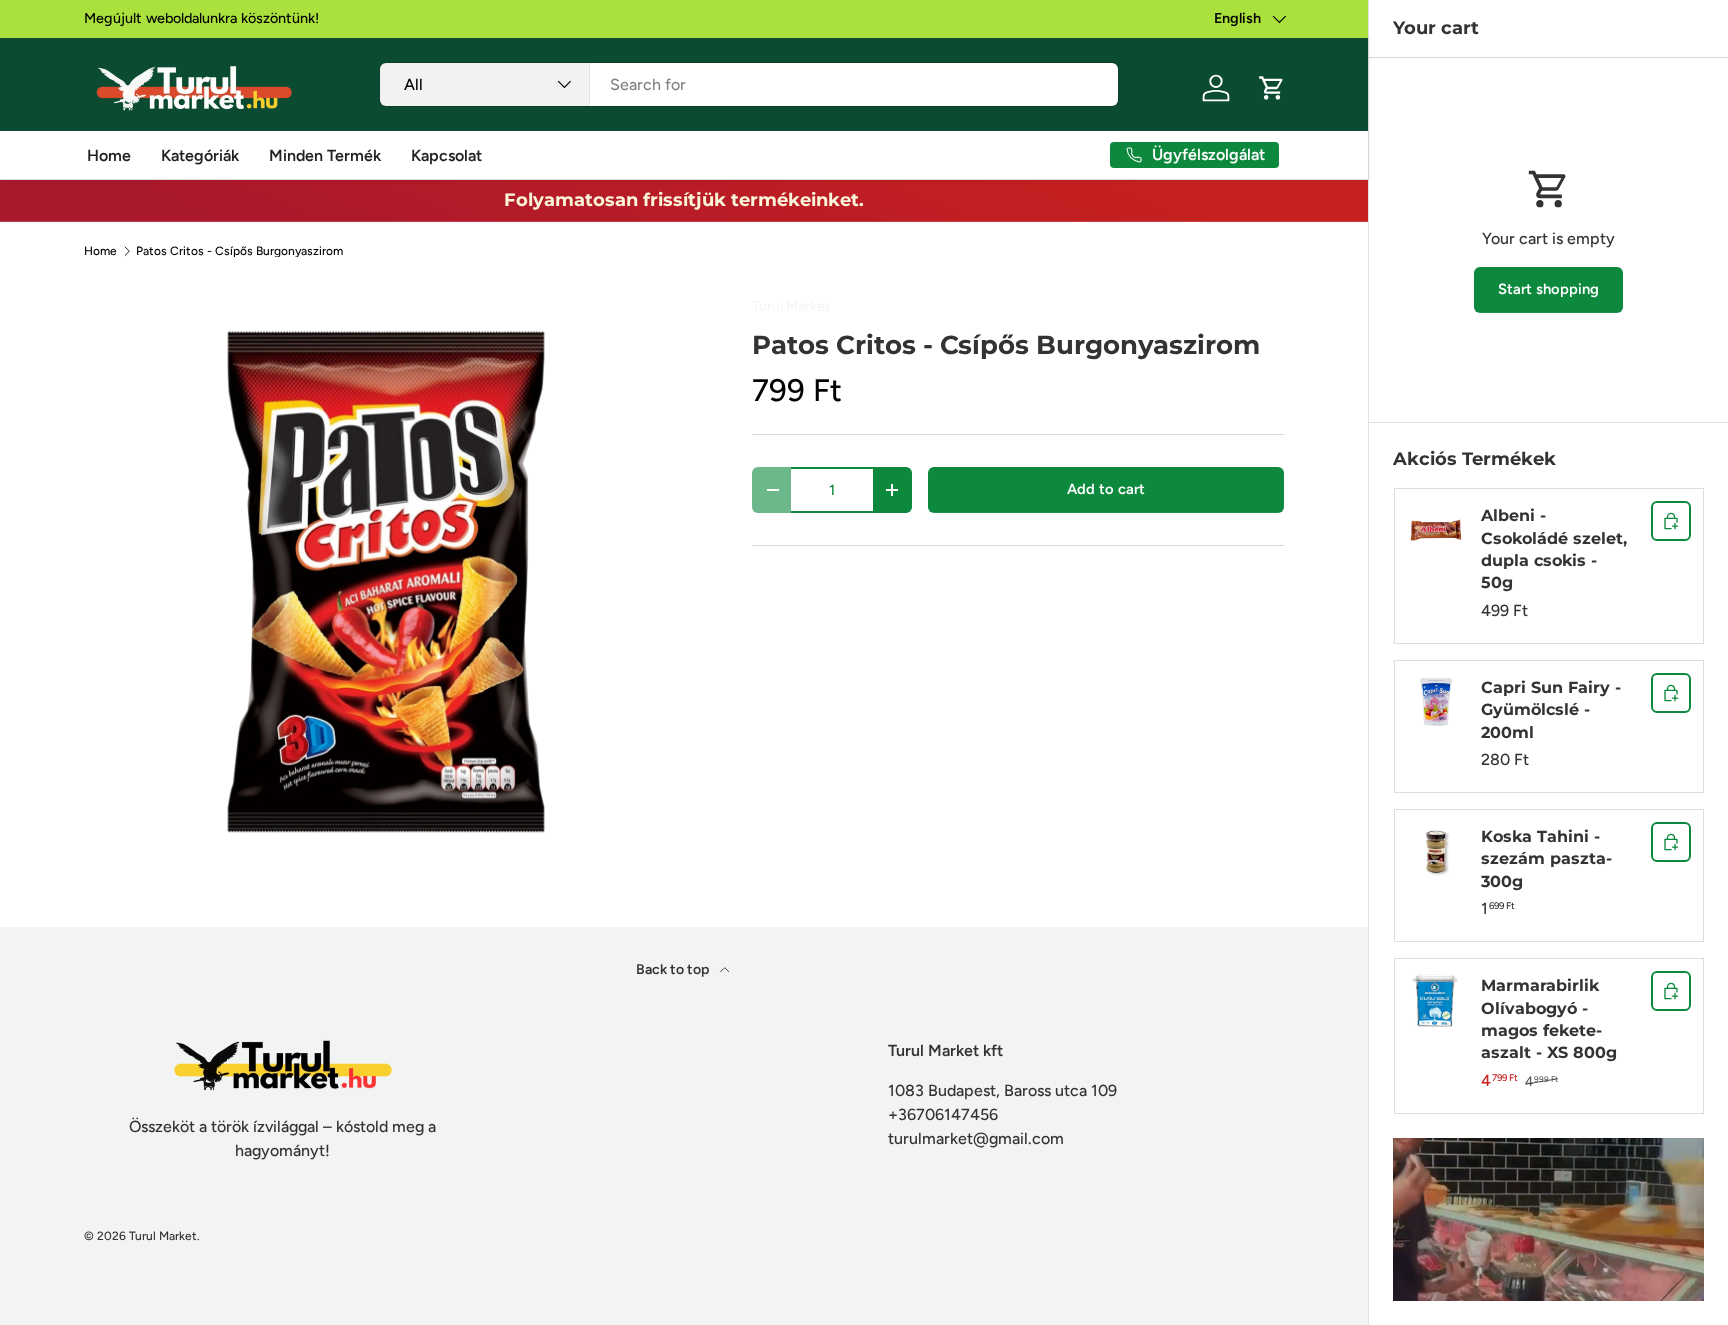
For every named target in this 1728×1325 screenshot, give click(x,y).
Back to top (674, 969)
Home (109, 155)
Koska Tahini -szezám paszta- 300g (1546, 859)
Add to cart (1106, 489)
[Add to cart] (1671, 521)
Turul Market (791, 306)
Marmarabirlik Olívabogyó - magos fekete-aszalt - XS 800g (1549, 1019)
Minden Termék (325, 155)
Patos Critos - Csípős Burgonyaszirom (239, 251)
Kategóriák (200, 155)
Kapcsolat (446, 155)
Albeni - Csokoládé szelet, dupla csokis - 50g (1554, 549)
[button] (1272, 88)
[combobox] (749, 84)
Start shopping (1548, 289)
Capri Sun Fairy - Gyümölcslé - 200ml (1551, 710)
